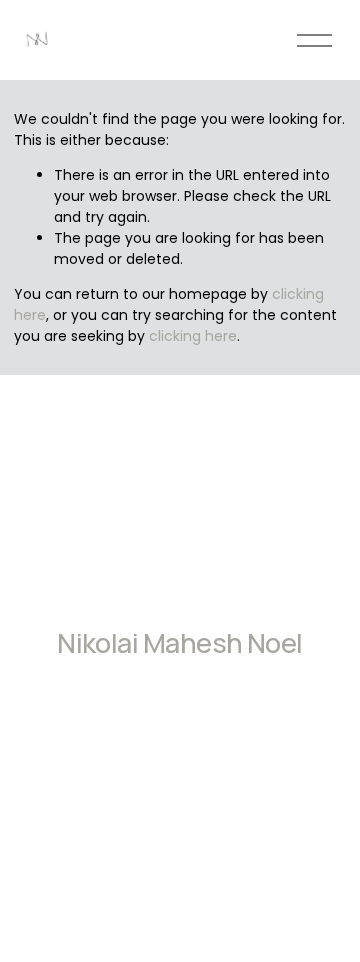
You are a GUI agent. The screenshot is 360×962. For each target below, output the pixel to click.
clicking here (193, 336)
